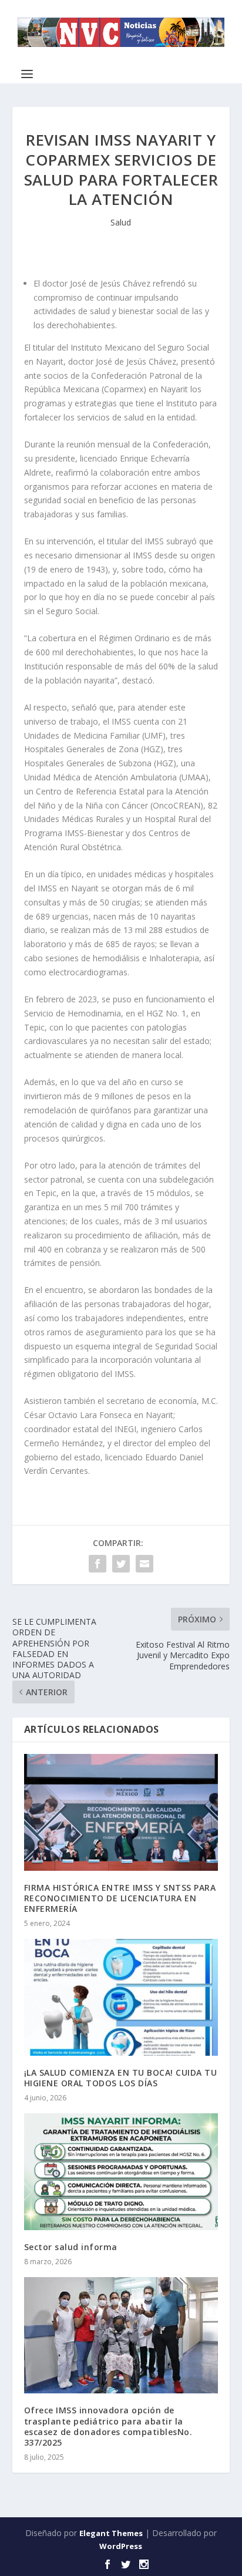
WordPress (121, 2546)
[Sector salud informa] (121, 2171)
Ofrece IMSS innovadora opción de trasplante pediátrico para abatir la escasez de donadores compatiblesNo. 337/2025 (108, 2426)
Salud (121, 222)
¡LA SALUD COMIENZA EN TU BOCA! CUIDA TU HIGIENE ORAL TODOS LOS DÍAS (121, 2078)
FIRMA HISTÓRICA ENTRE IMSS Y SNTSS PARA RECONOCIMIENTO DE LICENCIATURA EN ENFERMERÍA (120, 1898)
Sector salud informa (71, 2247)
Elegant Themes (111, 2533)
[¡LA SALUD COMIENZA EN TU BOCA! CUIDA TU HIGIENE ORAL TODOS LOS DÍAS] (121, 1997)
